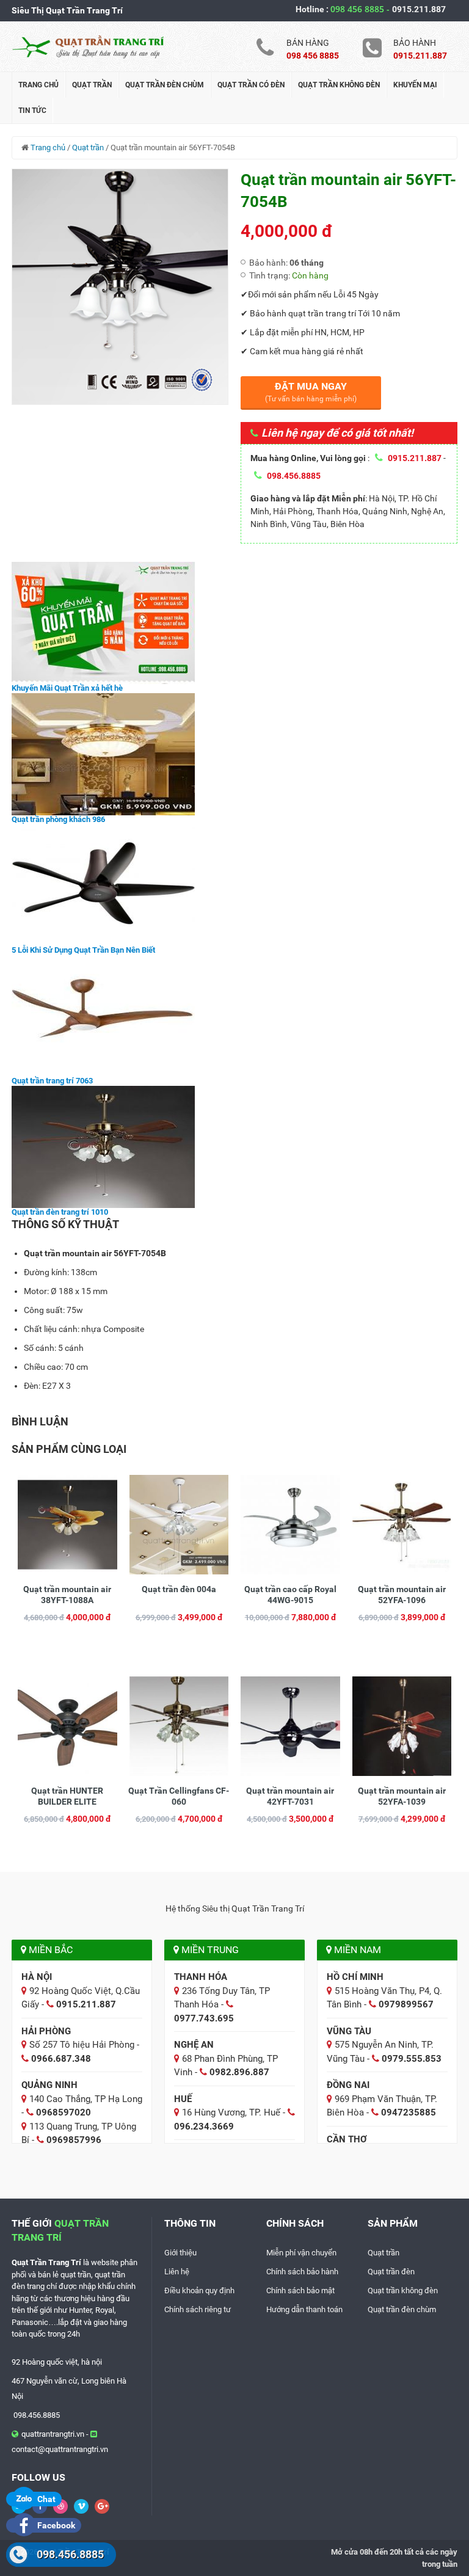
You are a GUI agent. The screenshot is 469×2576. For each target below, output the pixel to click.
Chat (45, 2499)
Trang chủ (38, 85)
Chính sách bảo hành (302, 2272)
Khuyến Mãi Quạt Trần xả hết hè (67, 688)
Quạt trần (92, 85)
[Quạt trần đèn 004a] (179, 1524)
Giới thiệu (180, 2253)
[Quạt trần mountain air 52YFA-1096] (402, 1524)
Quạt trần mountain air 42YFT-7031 (290, 1796)
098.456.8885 (70, 2554)
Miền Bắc (49, 1950)
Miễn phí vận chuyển (301, 2253)
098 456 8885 (361, 9)
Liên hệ (177, 2272)
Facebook (55, 2525)
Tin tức (32, 111)
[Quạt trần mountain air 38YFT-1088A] (67, 1524)
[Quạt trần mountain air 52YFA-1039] (402, 1725)
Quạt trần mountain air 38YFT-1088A (67, 1595)
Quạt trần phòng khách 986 (58, 819)
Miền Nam (356, 1950)
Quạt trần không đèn (339, 85)
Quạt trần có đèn (251, 85)
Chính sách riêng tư (198, 2309)
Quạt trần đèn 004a (179, 1589)
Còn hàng (310, 275)
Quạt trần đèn (391, 2272)
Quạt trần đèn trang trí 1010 (60, 1212)
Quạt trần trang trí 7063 (52, 1081)
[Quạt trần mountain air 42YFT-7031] (290, 1725)
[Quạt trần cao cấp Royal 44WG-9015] (290, 1524)
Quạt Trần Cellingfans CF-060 (179, 1796)
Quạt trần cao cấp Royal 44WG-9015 (290, 1595)
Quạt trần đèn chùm (165, 85)
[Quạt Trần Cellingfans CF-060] (179, 1725)
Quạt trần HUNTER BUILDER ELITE (67, 1796)
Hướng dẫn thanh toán (304, 2309)
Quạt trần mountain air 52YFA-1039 (402, 1796)
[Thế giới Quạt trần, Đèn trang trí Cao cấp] (88, 46)
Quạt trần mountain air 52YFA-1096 (402, 1595)
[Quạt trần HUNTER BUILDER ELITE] (67, 1725)
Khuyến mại (415, 85)
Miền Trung (209, 1950)
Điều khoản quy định (199, 2290)
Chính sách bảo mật (300, 2290)
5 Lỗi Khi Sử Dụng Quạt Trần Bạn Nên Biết (83, 950)
